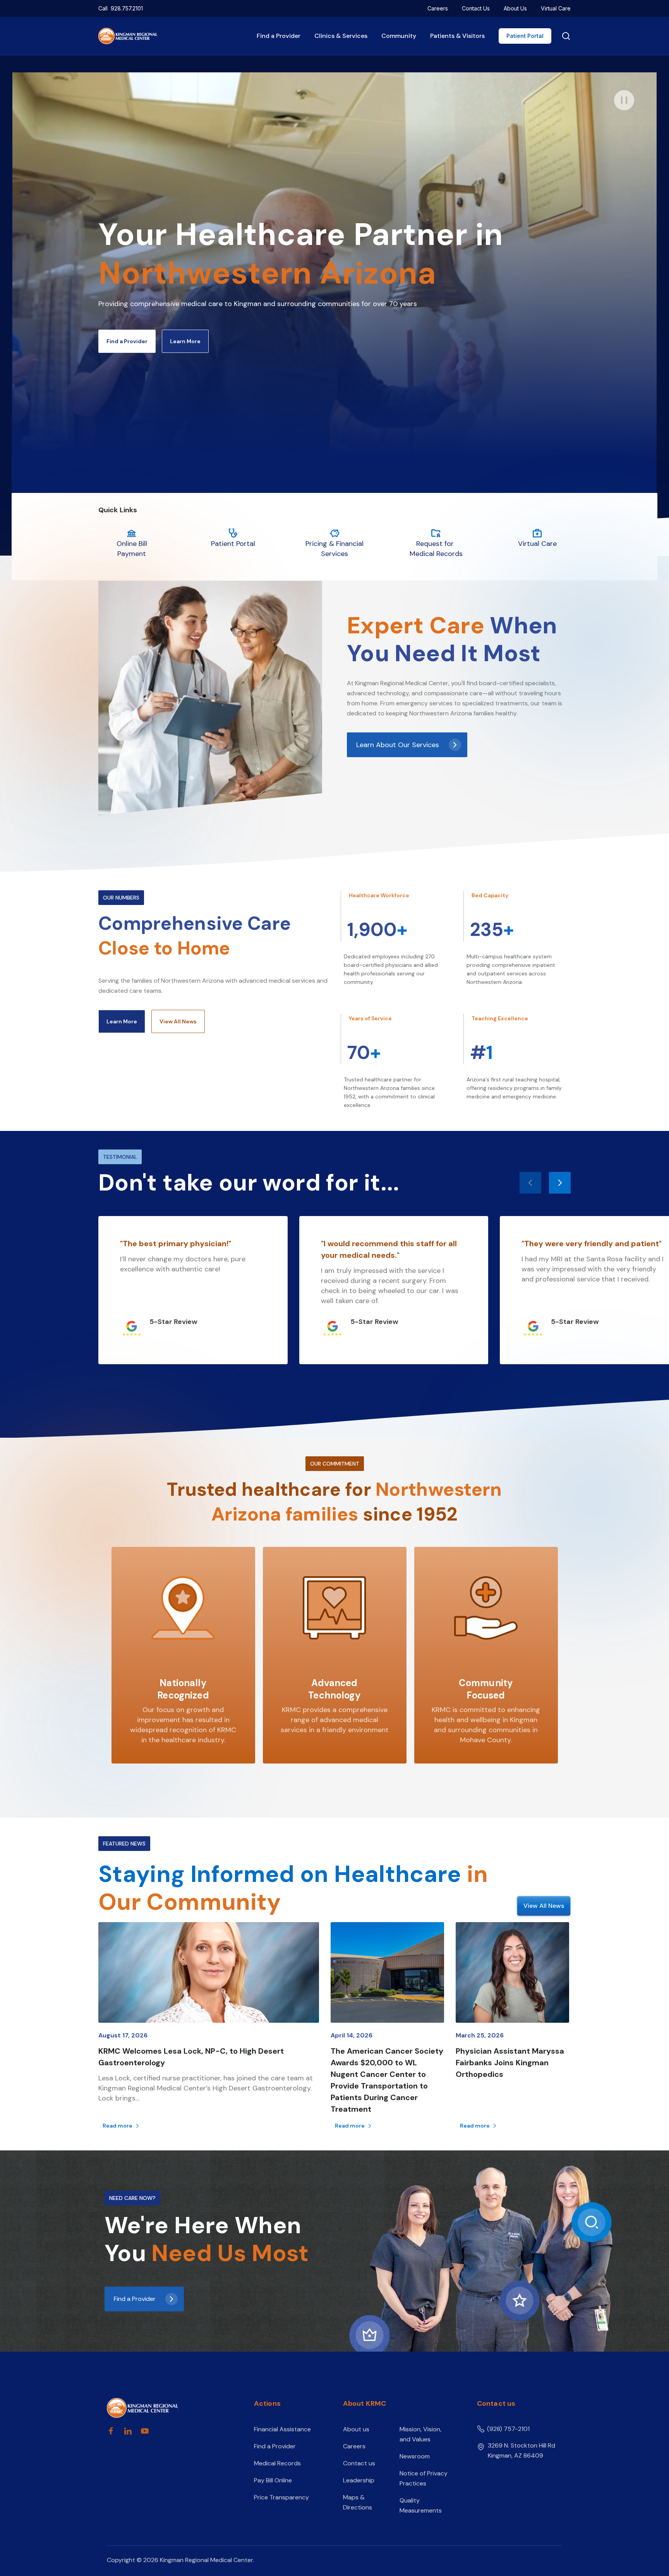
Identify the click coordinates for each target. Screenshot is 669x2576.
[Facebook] (111, 2431)
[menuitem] (438, 9)
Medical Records (277, 2463)
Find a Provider (279, 36)
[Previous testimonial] (530, 1183)
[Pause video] (624, 100)
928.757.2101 (127, 8)
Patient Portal (525, 36)
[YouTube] (145, 2431)
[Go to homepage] (167, 2408)
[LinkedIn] (128, 2431)
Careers (438, 8)
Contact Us (476, 8)
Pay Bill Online (273, 2480)
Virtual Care (556, 8)
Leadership (359, 2480)
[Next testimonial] (560, 1183)
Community (399, 36)
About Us (515, 8)
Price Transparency (281, 2497)
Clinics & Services (341, 36)
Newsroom (415, 2456)
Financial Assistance (282, 2429)
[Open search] (564, 36)
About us (356, 2429)
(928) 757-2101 (508, 2429)
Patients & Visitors (457, 36)
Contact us (359, 2463)
